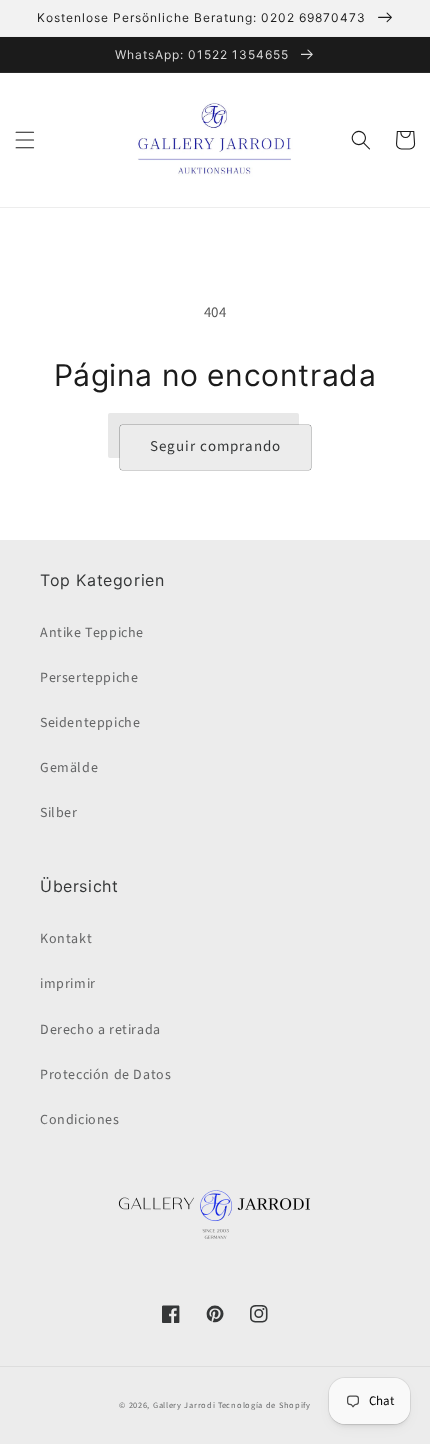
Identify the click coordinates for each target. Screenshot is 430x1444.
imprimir (68, 984)
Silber (59, 813)
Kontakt (66, 939)
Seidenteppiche (90, 723)
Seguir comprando (215, 446)
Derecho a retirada (100, 1030)
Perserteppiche (89, 678)
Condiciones (80, 1120)
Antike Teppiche (92, 633)
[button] (25, 140)
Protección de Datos (105, 1075)
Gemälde (69, 768)
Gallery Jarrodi (184, 1405)
